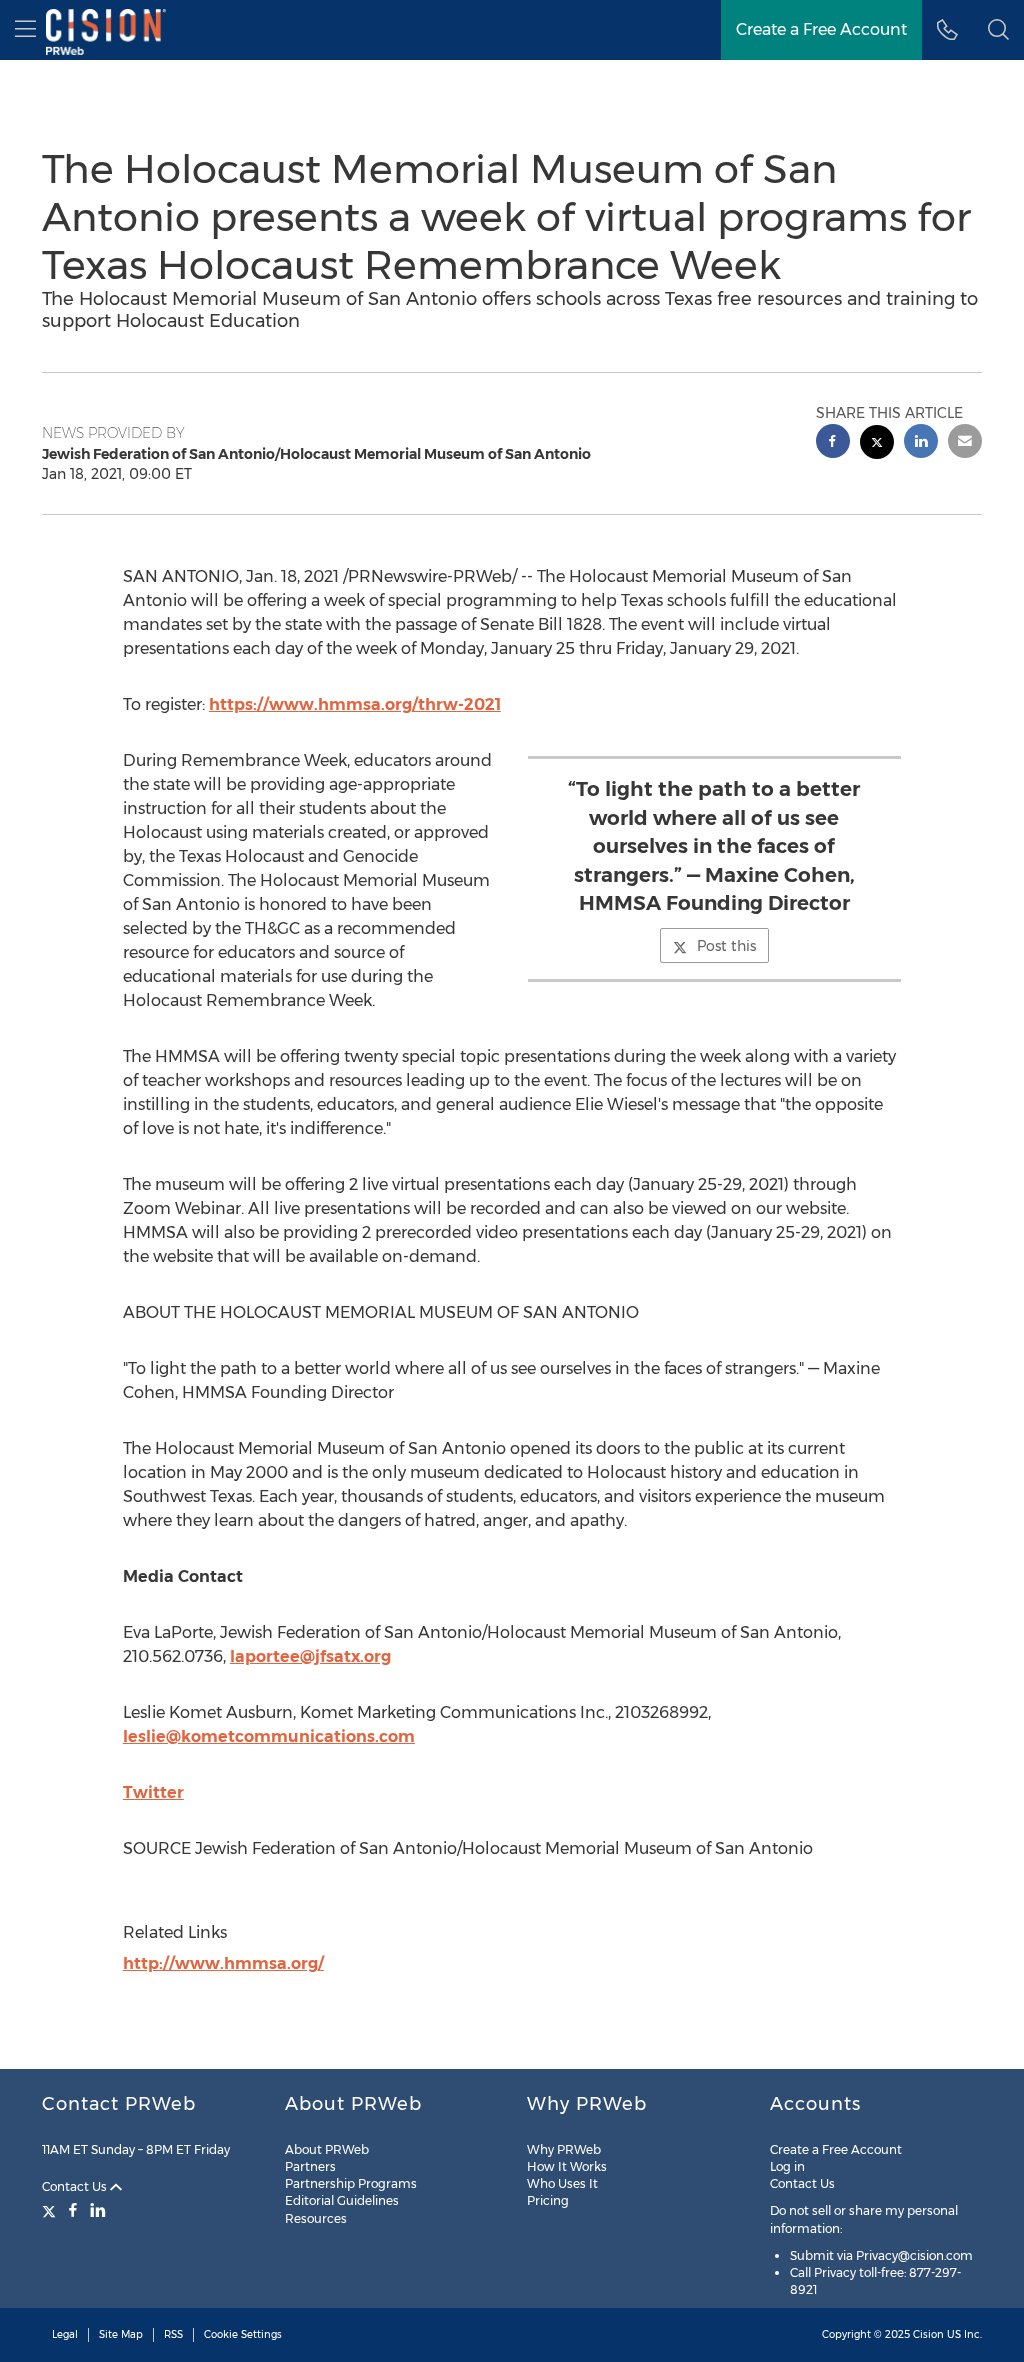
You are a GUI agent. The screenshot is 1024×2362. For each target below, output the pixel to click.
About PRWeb (327, 2149)
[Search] (998, 30)
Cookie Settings (243, 2334)
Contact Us (76, 2186)
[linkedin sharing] (921, 443)
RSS (173, 2334)
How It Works (567, 2166)
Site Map (121, 2334)
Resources (316, 2218)
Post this (726, 946)
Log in (787, 2166)
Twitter (153, 1792)
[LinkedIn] (98, 2210)
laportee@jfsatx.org (310, 1656)
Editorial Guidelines (342, 2200)
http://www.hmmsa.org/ (223, 1963)
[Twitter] (51, 2210)
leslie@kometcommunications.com (269, 1736)
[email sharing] (965, 443)
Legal (65, 2334)
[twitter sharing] (877, 444)
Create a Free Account (821, 29)
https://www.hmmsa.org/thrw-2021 (355, 704)
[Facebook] (73, 2210)
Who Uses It (562, 2183)
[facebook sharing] (833, 443)
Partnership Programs (351, 2183)
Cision (928, 2334)
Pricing (548, 2200)
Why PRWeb (564, 2149)
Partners (310, 2166)
